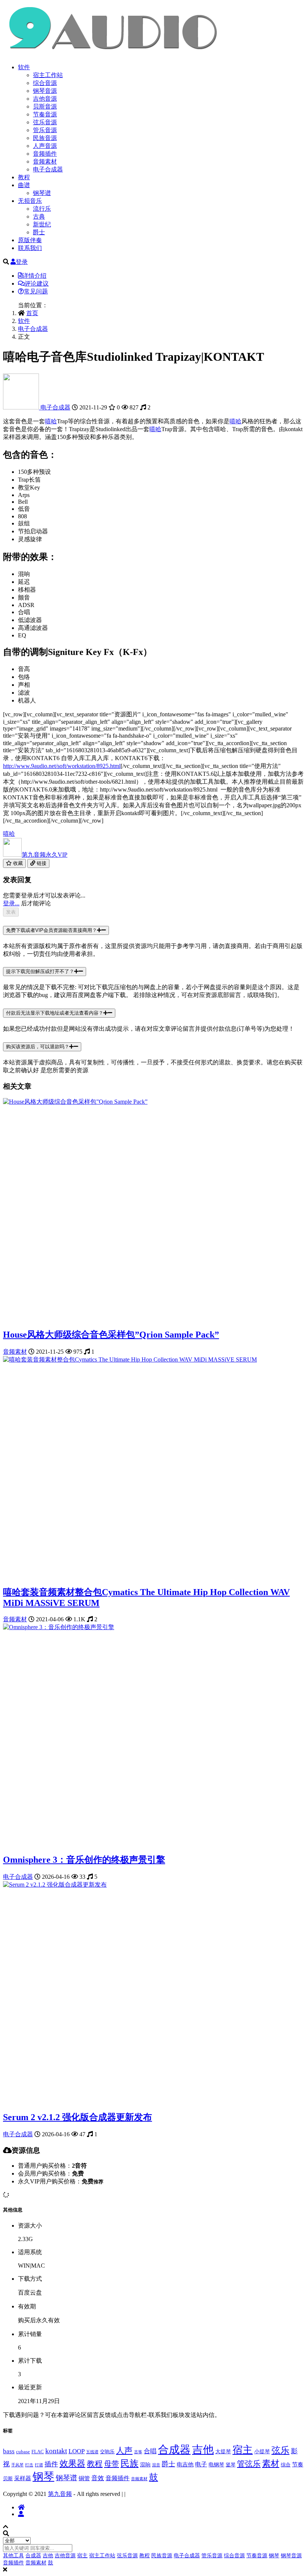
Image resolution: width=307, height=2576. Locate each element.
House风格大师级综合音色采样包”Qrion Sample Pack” (111, 1335)
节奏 (298, 2464)
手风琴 (17, 2465)
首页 (32, 313)
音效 (98, 2478)
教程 (24, 177)
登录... (11, 903)
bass (9, 2451)
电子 (201, 2464)
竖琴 (231, 2465)
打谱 (39, 2465)
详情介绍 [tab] (34, 276)
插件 (51, 2464)
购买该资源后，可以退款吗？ (38, 1047)
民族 (130, 2463)
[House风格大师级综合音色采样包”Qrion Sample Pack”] (75, 1102)
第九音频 (45, 855)
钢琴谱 (42, 193)
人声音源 (45, 146)
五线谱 (92, 2452)
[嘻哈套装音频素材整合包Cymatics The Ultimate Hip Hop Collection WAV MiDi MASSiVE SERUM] (130, 1359)
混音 (156, 2465)
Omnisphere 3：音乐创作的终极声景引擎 (84, 1860)
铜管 (84, 2478)
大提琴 (223, 2451)
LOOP (77, 2451)
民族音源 (45, 138)
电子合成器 (48, 169)
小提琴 (262, 2451)
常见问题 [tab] (36, 291)
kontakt (56, 2451)
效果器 (72, 2464)
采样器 (23, 2478)
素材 (271, 2464)
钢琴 (43, 2476)
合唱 (150, 2451)
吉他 (203, 2450)
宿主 (243, 2450)
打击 (29, 2465)
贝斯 (8, 2479)
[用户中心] (21, 2514)
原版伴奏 (30, 240)
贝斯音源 (45, 106)
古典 (39, 217)
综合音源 (45, 83)
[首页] (21, 2507)
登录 (22, 262)
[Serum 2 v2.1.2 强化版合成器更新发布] (55, 1885)
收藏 (17, 863)
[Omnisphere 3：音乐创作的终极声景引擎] (59, 1627)
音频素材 (45, 161)
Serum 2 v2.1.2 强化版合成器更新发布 (77, 2117)
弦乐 (280, 2450)
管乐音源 (45, 130)
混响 (145, 2464)
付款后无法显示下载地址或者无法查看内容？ (55, 1013)
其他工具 (13, 2556)
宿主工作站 (48, 75)
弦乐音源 (45, 122)
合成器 (174, 2450)
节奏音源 (45, 114)
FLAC (38, 2452)
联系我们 (30, 248)
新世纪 (42, 224)
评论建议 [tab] (37, 283)
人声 (124, 2450)
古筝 (138, 2452)
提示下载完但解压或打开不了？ (40, 971)
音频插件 (45, 154)
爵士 (39, 232)
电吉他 (185, 2464)
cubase (23, 2452)
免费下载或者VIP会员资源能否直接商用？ (51, 930)
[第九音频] (22, 407)
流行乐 (42, 209)
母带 (112, 2464)
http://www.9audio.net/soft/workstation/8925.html (62, 766)
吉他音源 (45, 99)
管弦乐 (249, 2464)
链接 (41, 863)
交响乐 (107, 2452)
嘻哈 (51, 421)
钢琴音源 (45, 91)
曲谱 (24, 185)
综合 (286, 2465)
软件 (24, 67)
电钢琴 (216, 2464)
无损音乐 (30, 201)
